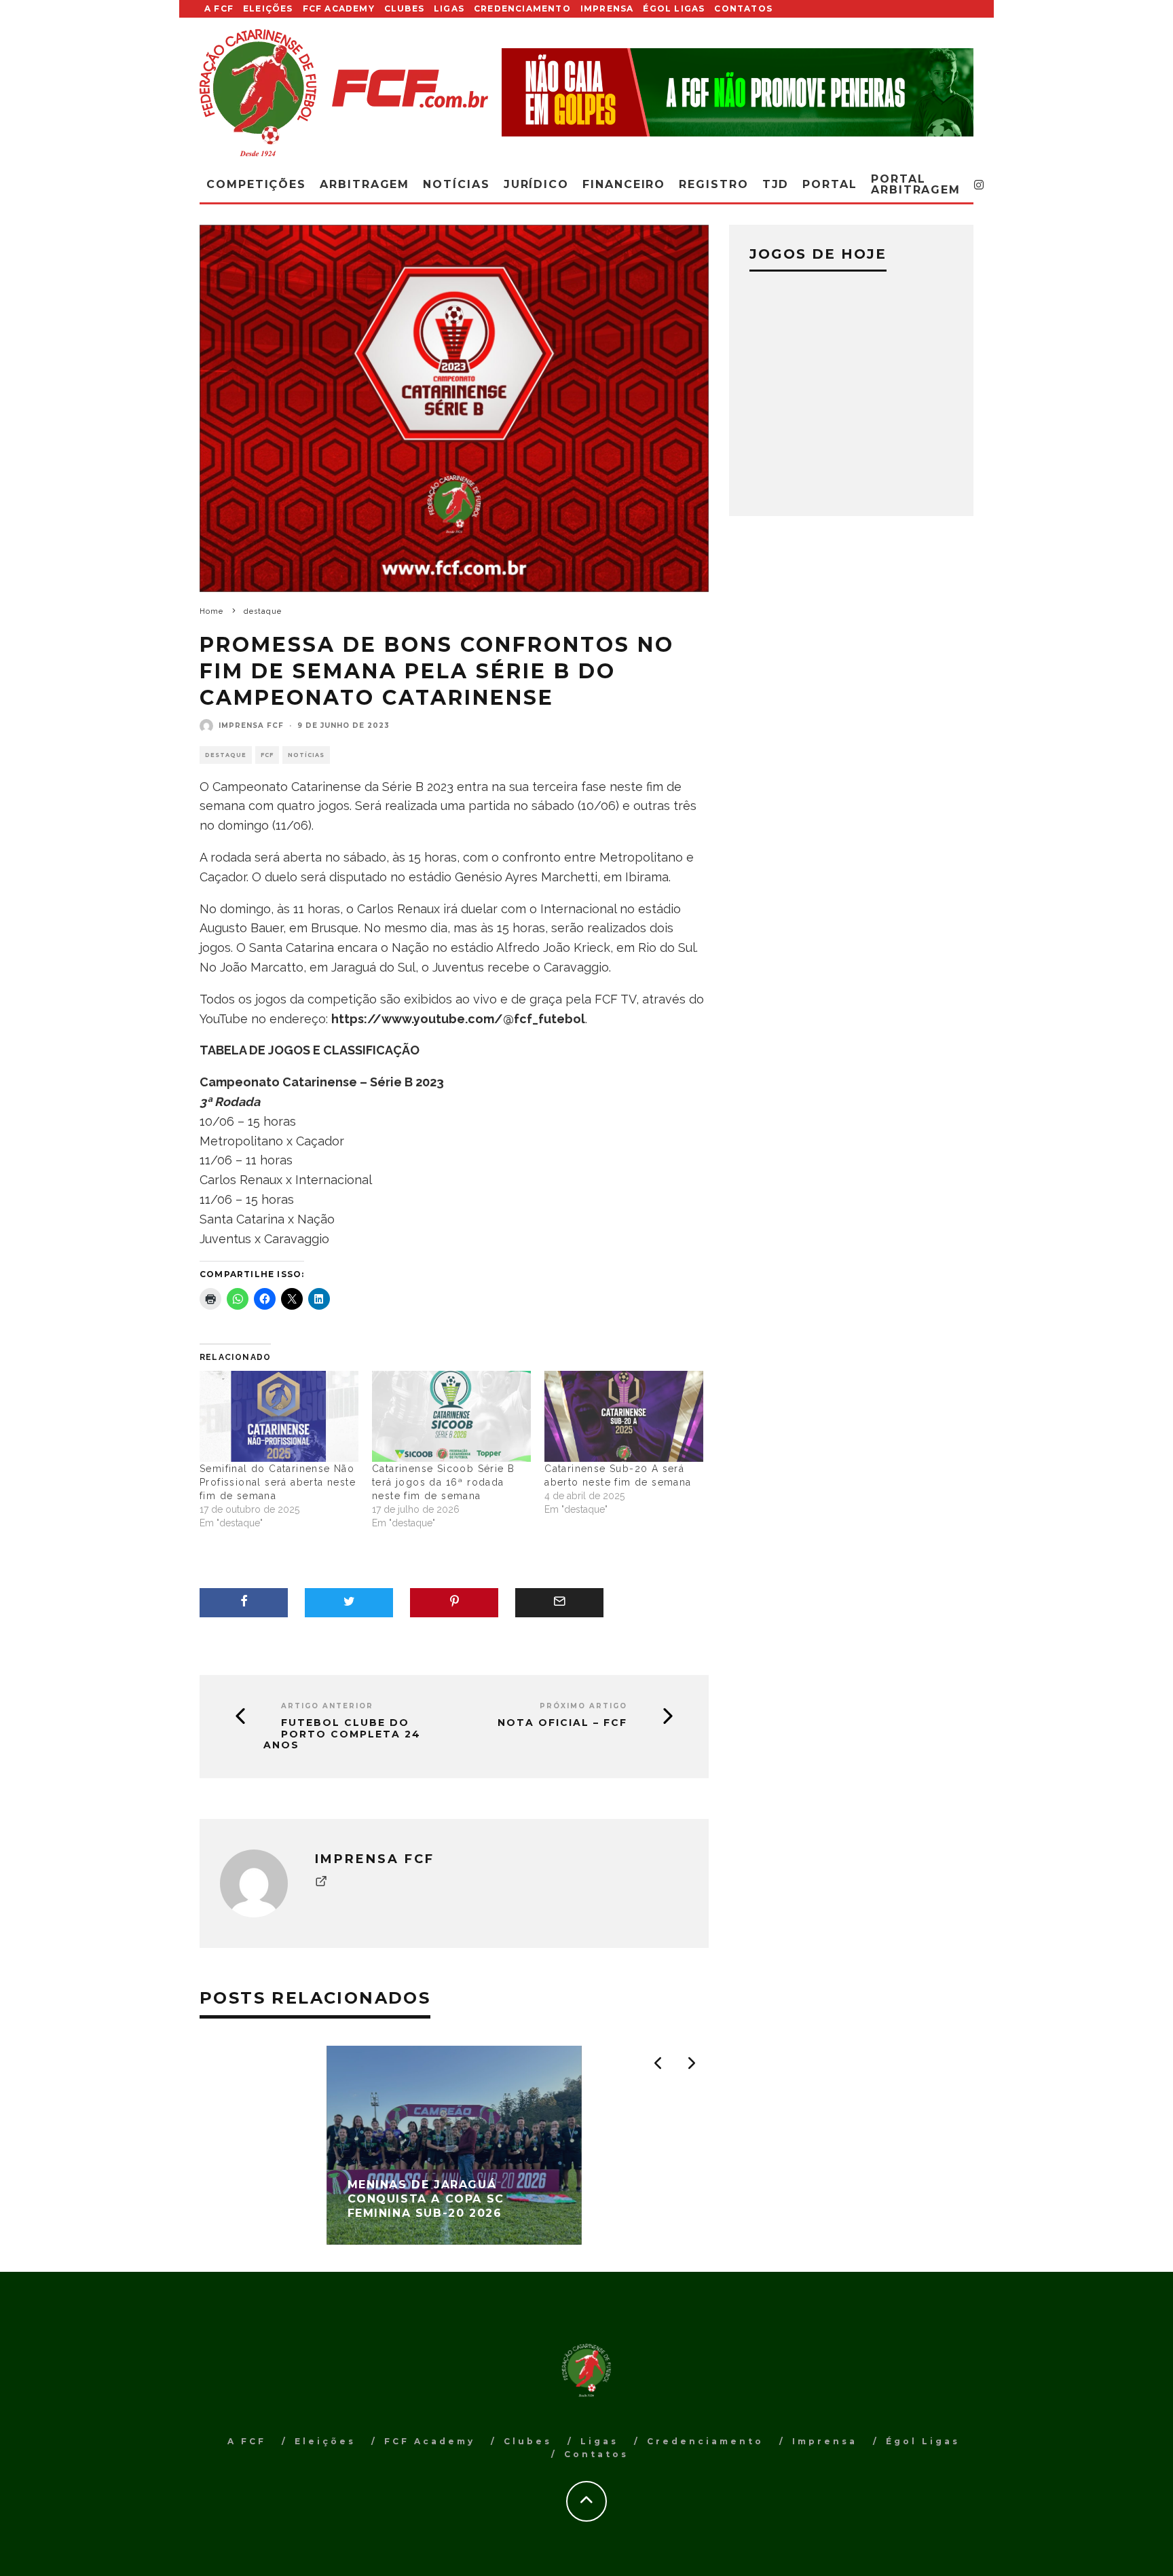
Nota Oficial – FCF (562, 1723)
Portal (830, 184)
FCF (267, 755)
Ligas (449, 8)
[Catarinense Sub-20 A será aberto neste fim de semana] (624, 1416)
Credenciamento (522, 8)
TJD (776, 184)
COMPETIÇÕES (256, 184)
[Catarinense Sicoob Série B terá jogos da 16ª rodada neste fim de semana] (451, 1416)
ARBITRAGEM (365, 184)
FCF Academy (339, 8)
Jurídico (536, 184)
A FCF (219, 8)
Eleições (268, 8)
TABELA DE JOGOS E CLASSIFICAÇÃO (311, 1050)
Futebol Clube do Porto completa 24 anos (342, 1734)
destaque (226, 755)
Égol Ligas (674, 8)
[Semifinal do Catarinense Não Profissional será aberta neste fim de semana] (279, 1416)
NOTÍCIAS (306, 755)
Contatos (743, 8)
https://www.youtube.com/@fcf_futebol (458, 1019)
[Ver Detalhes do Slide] (738, 92)
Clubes (404, 8)
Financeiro (624, 184)
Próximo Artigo (583, 1706)
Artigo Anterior (327, 1706)
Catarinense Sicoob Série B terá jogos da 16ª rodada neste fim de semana (443, 1482)
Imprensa (607, 8)
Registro (713, 184)
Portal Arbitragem (916, 184)
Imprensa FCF (251, 725)
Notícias (456, 184)
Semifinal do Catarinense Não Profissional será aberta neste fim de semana (278, 1482)
